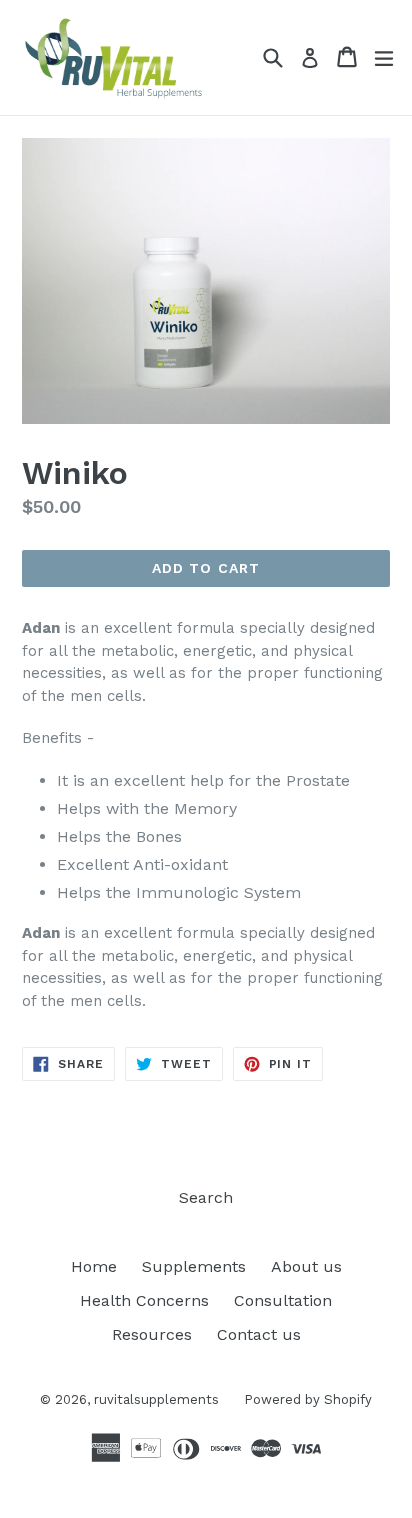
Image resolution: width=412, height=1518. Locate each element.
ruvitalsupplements (156, 1399)
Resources (152, 1334)
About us (306, 1266)
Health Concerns (144, 1300)
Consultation (283, 1300)
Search (206, 1197)
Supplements (194, 1266)
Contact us (259, 1334)
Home (94, 1266)
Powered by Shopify (308, 1399)
